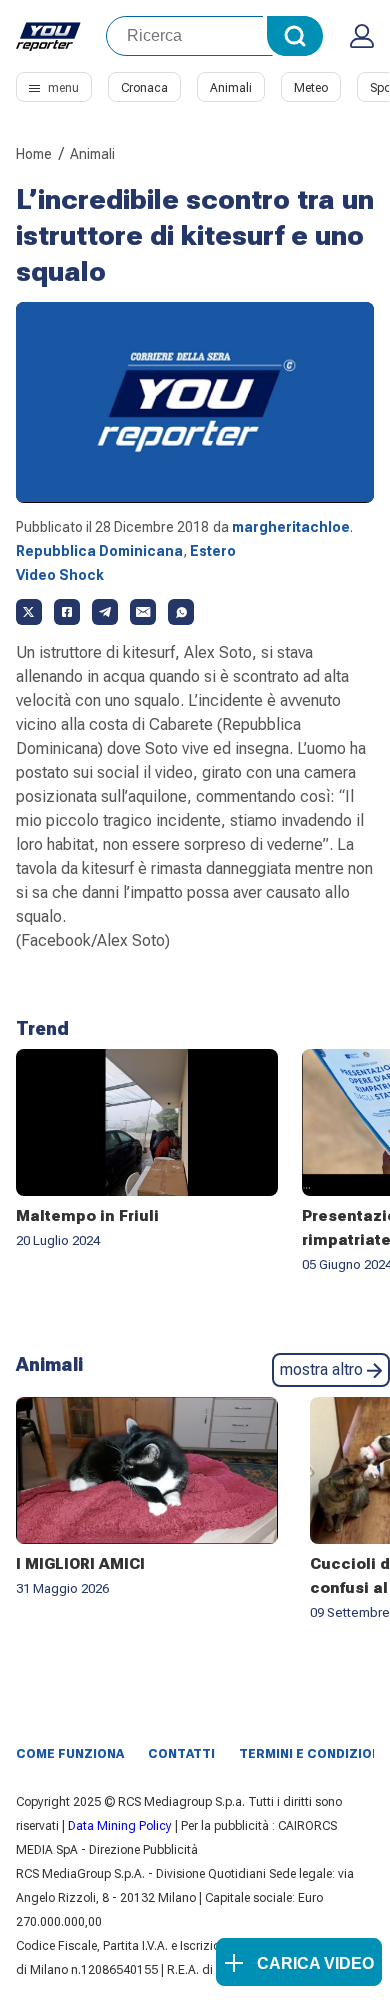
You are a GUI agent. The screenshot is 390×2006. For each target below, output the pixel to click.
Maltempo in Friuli (87, 1216)
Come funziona (70, 1754)
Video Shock (60, 575)
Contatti (181, 1754)
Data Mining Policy (120, 1826)
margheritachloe (291, 527)
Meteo (311, 88)
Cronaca (144, 88)
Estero (213, 551)
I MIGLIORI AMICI (80, 1564)
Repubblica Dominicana (99, 551)
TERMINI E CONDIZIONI (312, 1754)
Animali (231, 88)
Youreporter (49, 36)
